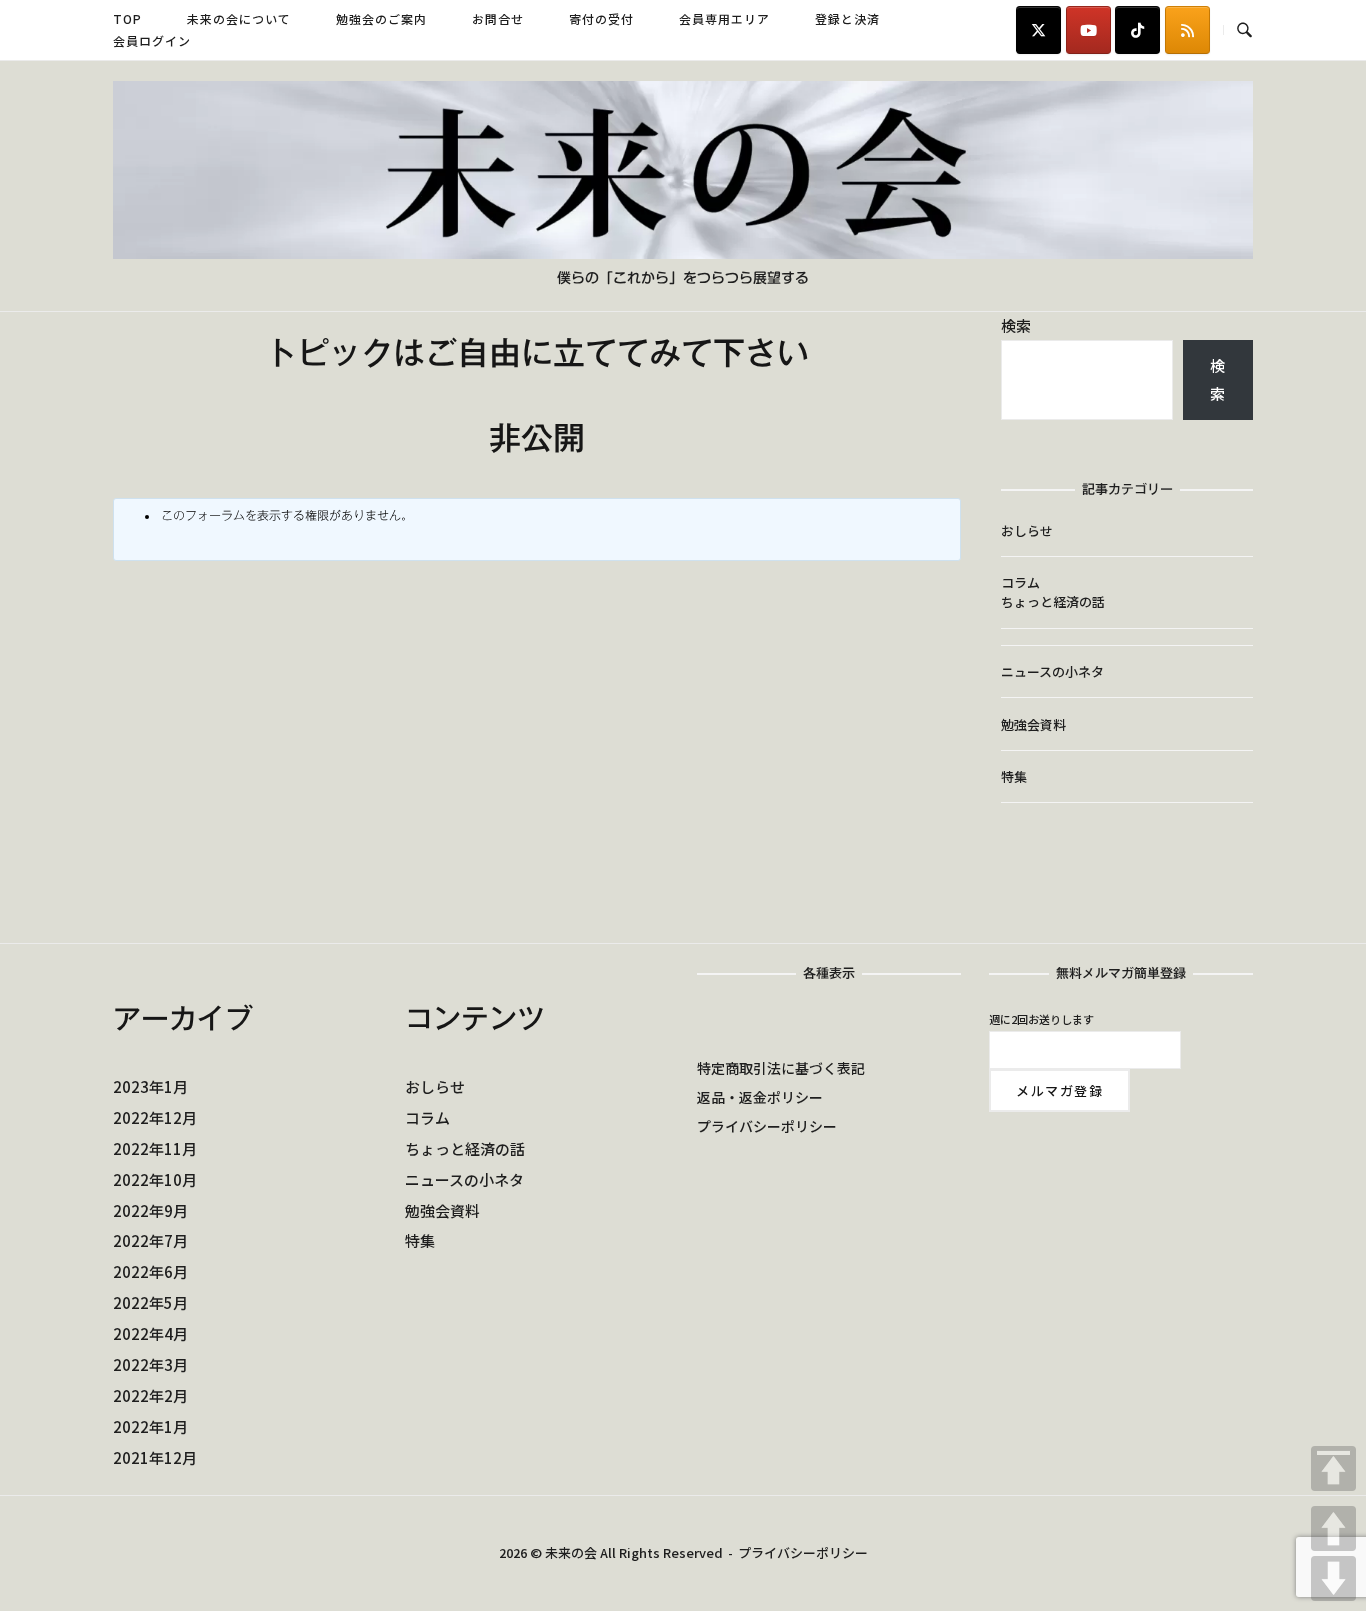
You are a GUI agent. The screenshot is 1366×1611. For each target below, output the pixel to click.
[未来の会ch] (1088, 30)
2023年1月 (150, 1086)
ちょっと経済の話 (1053, 601)
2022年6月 (150, 1271)
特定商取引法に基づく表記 (781, 1068)
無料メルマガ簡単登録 (1121, 973)
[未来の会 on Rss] (1187, 30)
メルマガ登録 (1059, 1090)
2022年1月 (150, 1426)
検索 (1016, 325)
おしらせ (1027, 530)
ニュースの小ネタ (1052, 671)
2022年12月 (155, 1117)
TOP (1333, 1468)
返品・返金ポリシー (760, 1097)
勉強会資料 (1033, 724)
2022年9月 (150, 1210)
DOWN (1333, 1578)
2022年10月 (155, 1179)
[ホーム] (683, 252)
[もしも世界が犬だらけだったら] (1137, 30)
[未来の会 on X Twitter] (1038, 30)
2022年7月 (150, 1240)
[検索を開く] (1244, 30)
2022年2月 (150, 1395)
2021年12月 (155, 1457)
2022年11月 (155, 1148)
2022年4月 (150, 1333)
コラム (1020, 582)
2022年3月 (150, 1364)
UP (1333, 1528)
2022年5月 (150, 1302)
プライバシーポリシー (767, 1126)
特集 (1014, 776)
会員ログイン (152, 40)
